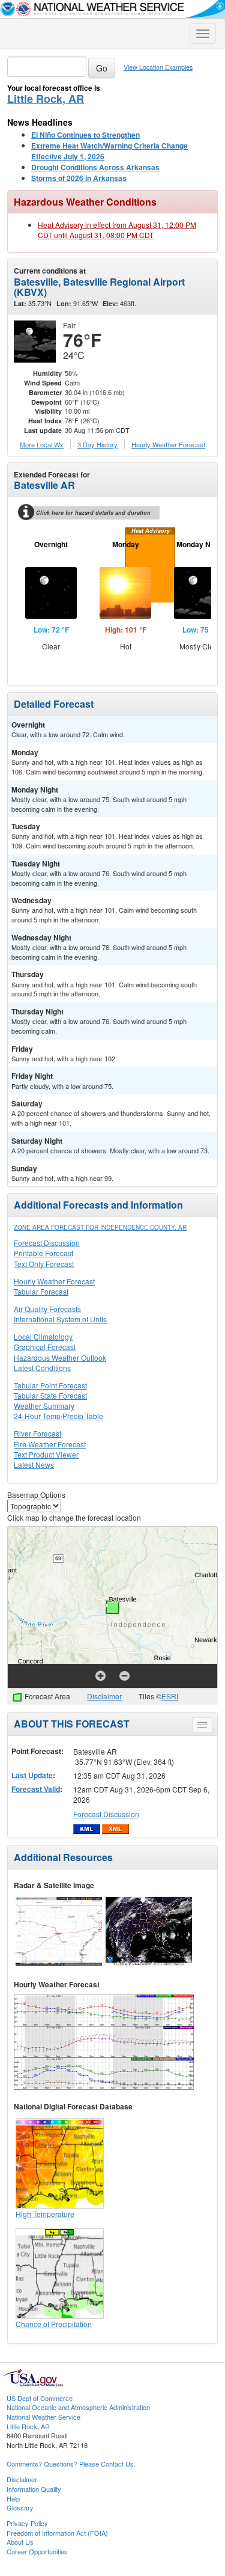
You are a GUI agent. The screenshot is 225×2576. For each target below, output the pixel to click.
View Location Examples (158, 67)
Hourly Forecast (168, 444)
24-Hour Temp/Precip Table (58, 1416)
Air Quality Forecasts (47, 1309)
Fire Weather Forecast (50, 1444)
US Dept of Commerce (40, 2398)
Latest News (34, 1464)
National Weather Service (43, 2417)
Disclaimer (104, 1696)
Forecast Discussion (47, 1243)
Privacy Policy (27, 2523)
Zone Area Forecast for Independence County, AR (100, 1227)
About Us (20, 2542)
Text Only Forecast (44, 1264)
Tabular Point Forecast (50, 1385)
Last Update (32, 1775)
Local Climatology (43, 1336)
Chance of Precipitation (54, 2324)
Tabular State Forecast (50, 1395)
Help (13, 2498)
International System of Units (60, 1319)
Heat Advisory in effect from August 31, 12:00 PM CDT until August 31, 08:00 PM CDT (117, 230)
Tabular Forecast (41, 1291)
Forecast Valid (36, 1789)
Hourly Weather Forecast (54, 1281)
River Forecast (37, 1433)
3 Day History (97, 444)
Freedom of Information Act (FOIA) (57, 2533)
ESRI (170, 1696)
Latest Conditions (42, 1368)
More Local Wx (42, 444)
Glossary (20, 2507)
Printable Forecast (43, 1253)
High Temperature (45, 2214)
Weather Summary (44, 1406)
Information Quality (34, 2489)
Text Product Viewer (46, 1454)
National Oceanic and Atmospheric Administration (78, 2407)
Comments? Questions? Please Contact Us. (71, 2464)
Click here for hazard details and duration (93, 513)
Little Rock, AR (46, 99)
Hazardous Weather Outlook (60, 1357)
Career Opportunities (37, 2551)
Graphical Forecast (45, 1347)
